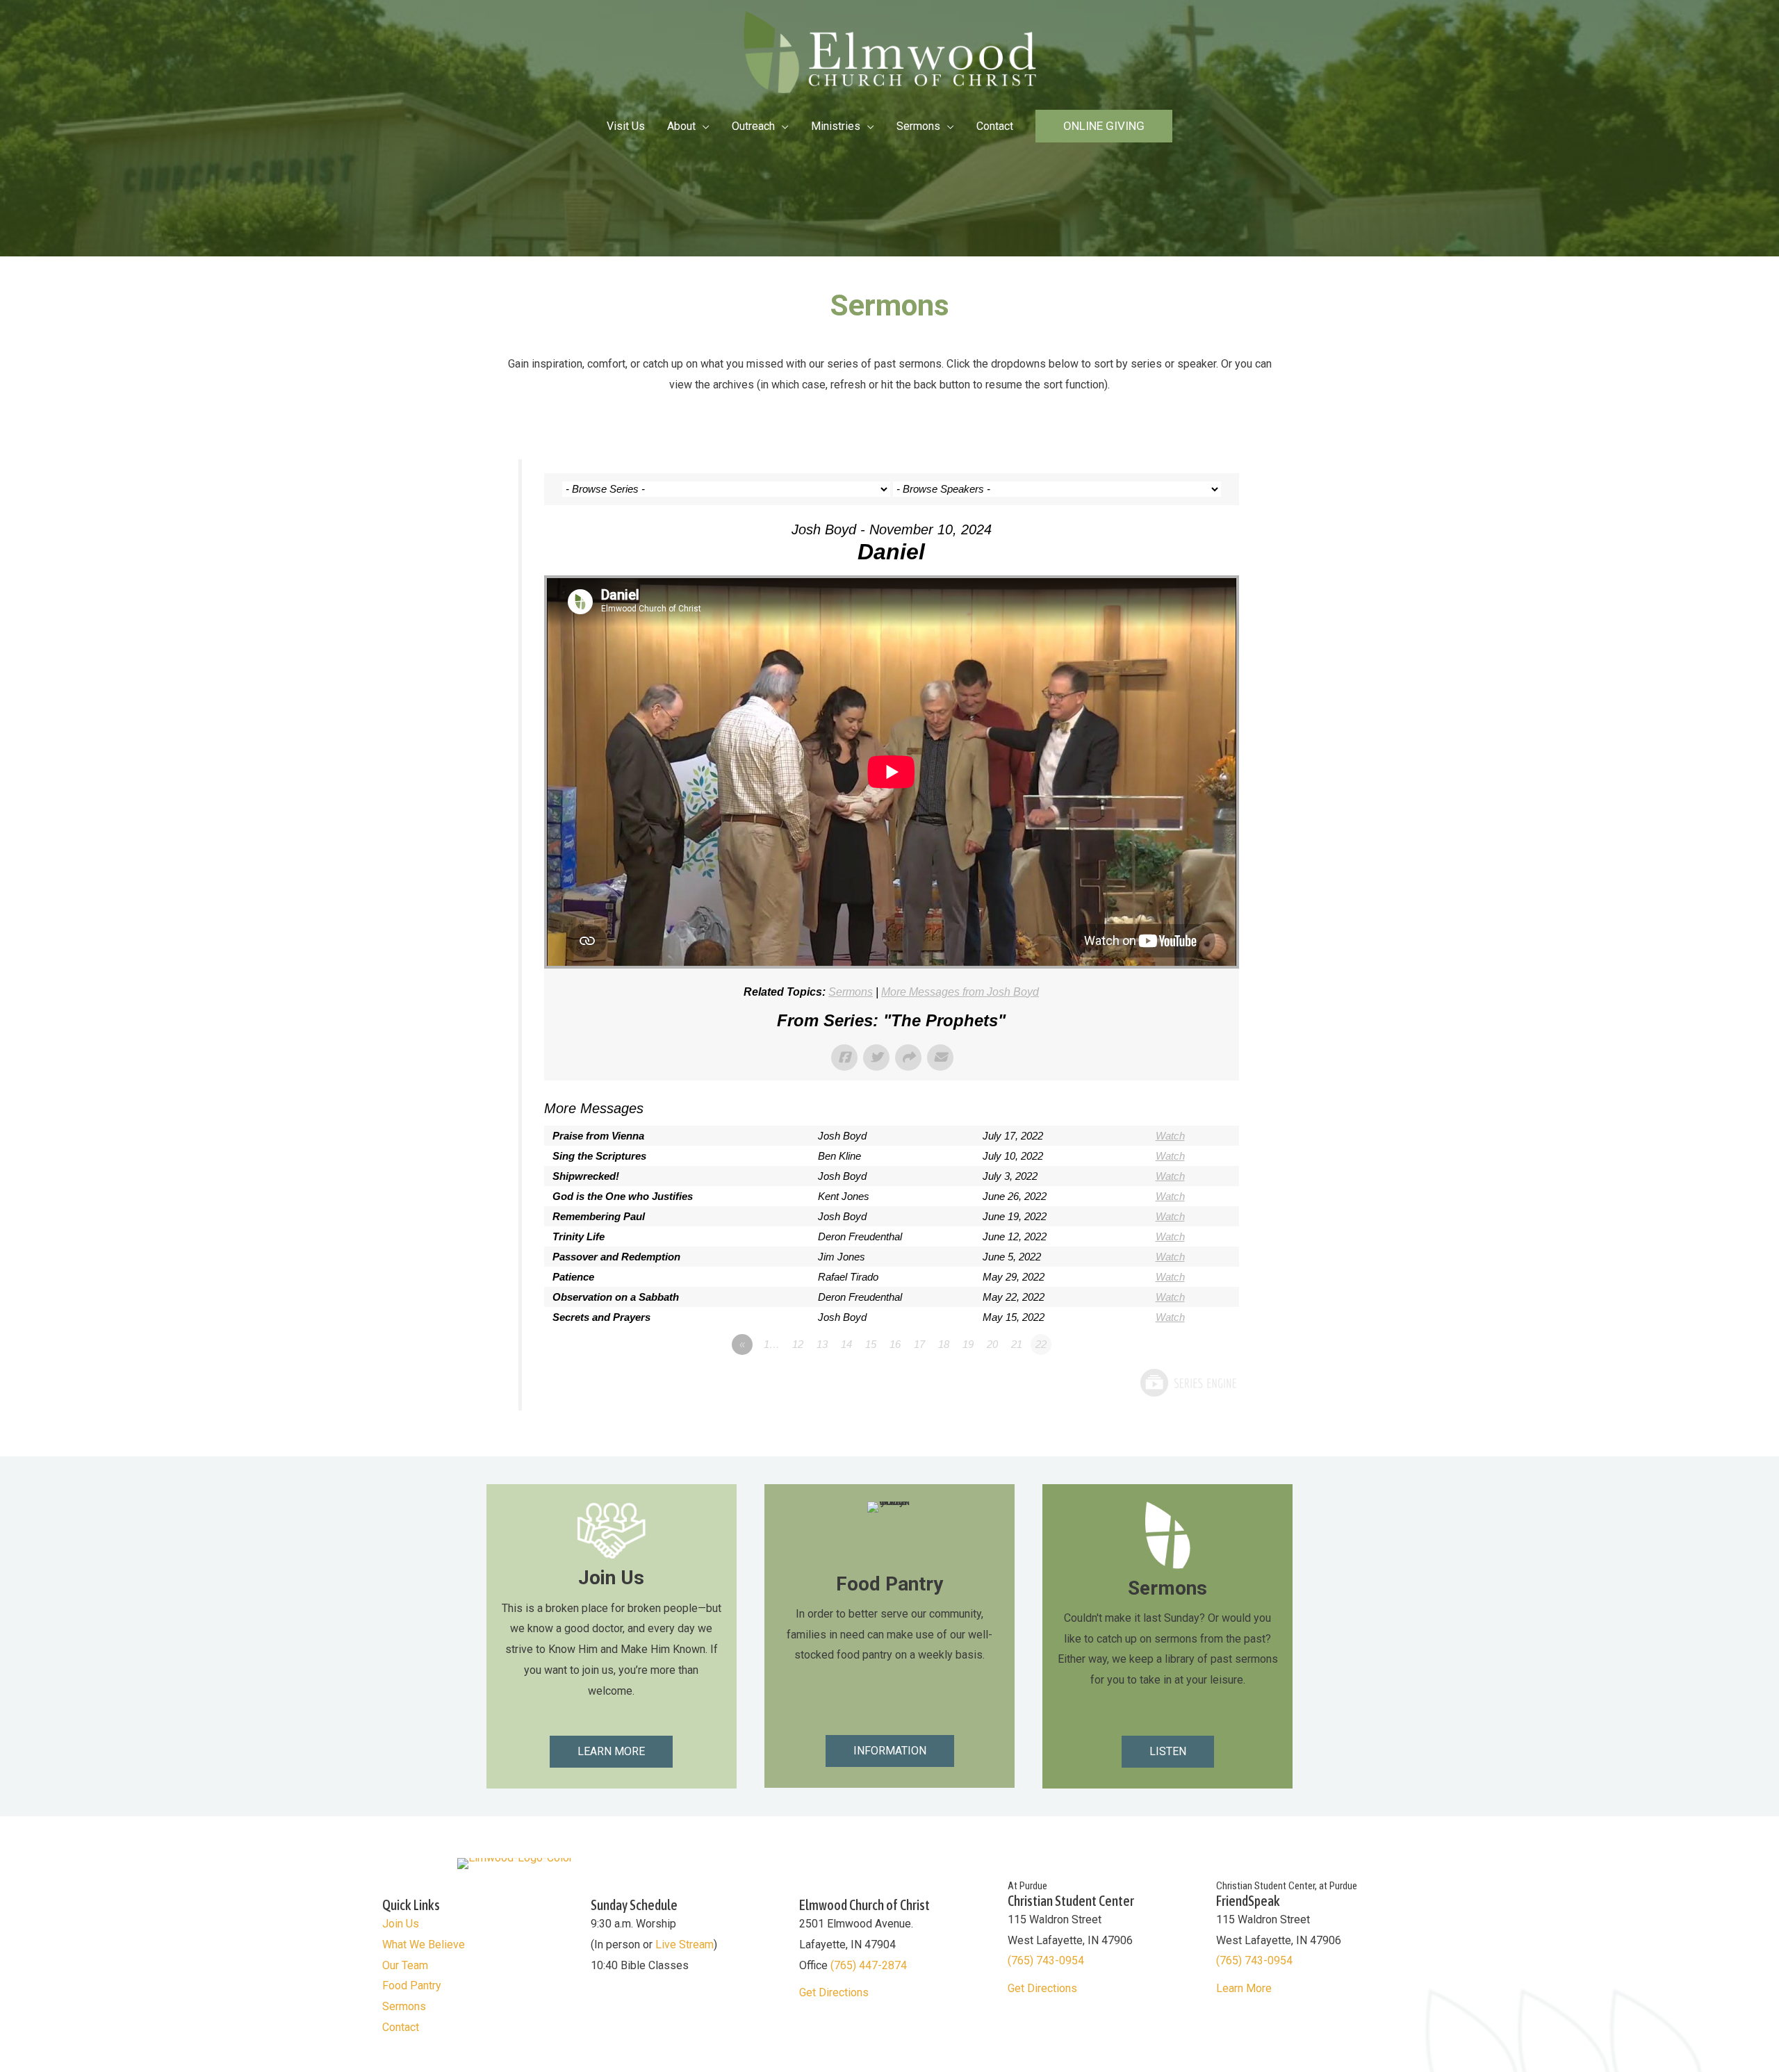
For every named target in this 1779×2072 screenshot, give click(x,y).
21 (1017, 1344)
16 (895, 1344)
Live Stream (684, 1944)
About (681, 126)
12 (798, 1344)
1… (772, 1344)
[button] (1104, 126)
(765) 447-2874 (869, 1965)
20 (992, 1344)
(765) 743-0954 (1046, 1960)
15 (871, 1344)
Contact (995, 126)
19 (968, 1344)
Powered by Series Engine (1188, 1383)
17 (919, 1344)
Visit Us (626, 126)
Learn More (1244, 1988)
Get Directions (834, 1992)
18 (944, 1344)
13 (822, 1344)
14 (846, 1344)
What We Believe (424, 1944)
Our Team (405, 1965)
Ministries (836, 126)
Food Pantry (412, 1985)
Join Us (401, 1924)
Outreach (753, 126)
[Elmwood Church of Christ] (890, 51)
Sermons (918, 126)
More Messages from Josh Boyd (960, 992)
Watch (1170, 1136)
